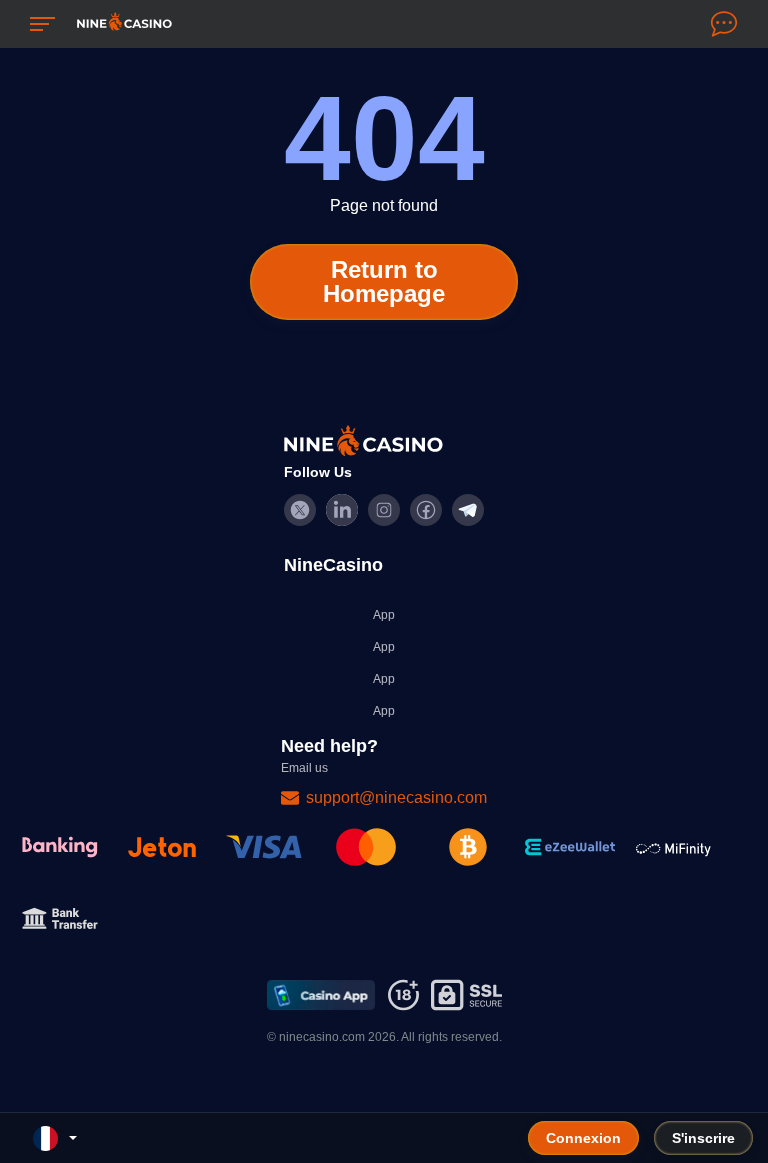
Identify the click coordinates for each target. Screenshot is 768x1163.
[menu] (42, 24)
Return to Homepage (384, 281)
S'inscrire (703, 1138)
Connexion (583, 1138)
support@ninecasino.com (396, 797)
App (384, 615)
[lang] (55, 1138)
